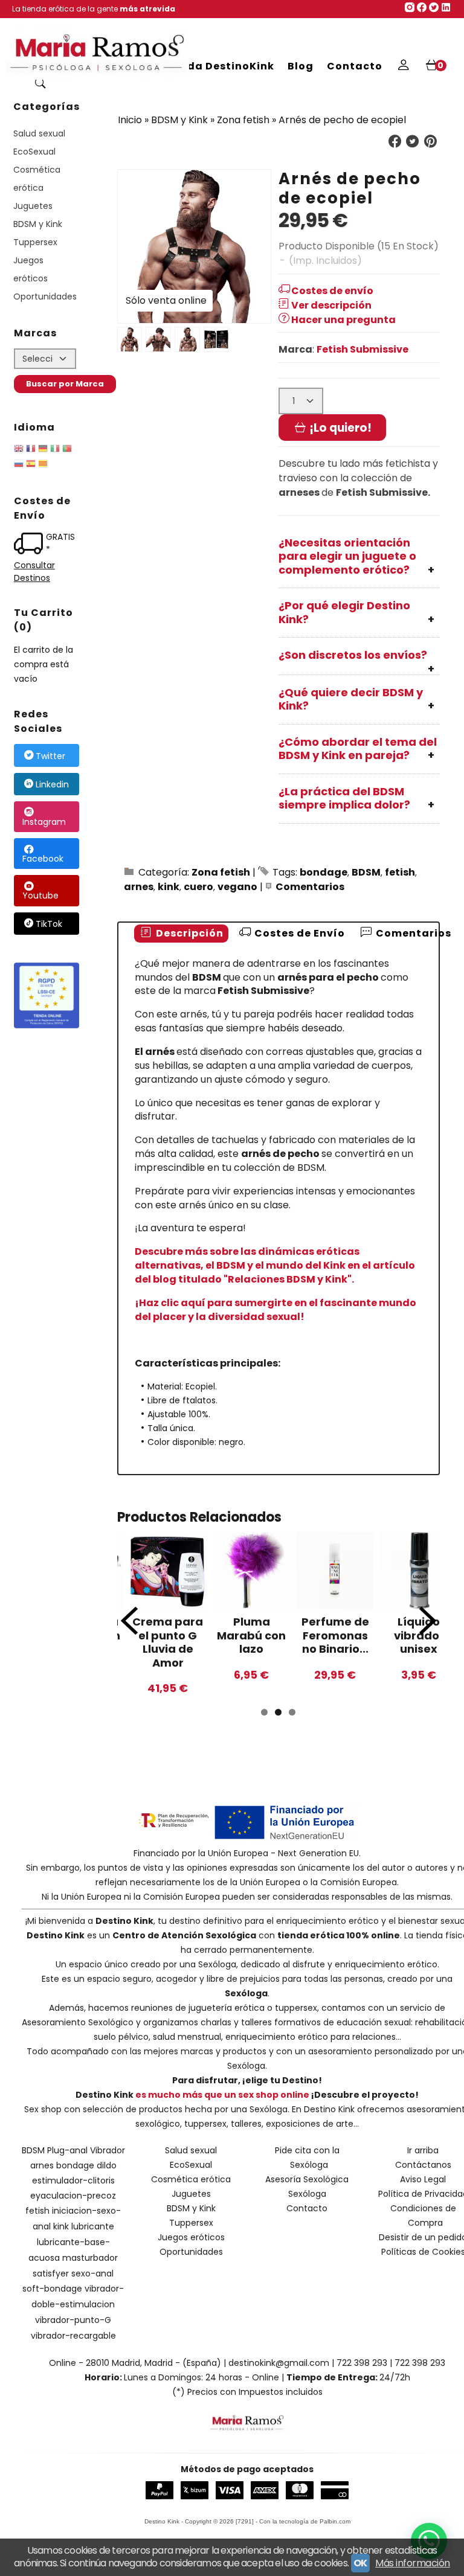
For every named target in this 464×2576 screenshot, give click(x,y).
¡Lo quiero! (339, 428)
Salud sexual (39, 133)
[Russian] (19, 466)
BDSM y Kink (38, 224)
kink (169, 887)
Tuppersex (35, 242)
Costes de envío (332, 291)
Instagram (44, 822)
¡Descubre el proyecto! (365, 2095)
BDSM (366, 872)
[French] (31, 450)
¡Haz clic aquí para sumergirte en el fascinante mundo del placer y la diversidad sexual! (275, 1310)
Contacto (355, 66)
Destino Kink (124, 1921)
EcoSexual (34, 152)
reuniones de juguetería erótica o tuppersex (224, 2008)
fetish (400, 872)
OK (360, 2563)
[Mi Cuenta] (403, 66)
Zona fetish (221, 872)
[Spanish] (31, 466)
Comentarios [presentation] (412, 933)
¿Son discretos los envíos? (353, 655)
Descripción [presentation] (188, 933)
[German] (43, 450)
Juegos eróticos (31, 269)
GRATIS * (60, 543)
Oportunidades (45, 296)
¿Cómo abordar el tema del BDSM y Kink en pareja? (358, 749)
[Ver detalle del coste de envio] (30, 545)
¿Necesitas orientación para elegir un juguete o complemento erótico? (347, 556)
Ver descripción (331, 305)
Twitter (50, 756)
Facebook (43, 859)
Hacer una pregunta (343, 320)
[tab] (182, 934)
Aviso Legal (423, 2179)
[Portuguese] (67, 450)
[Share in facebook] (395, 142)
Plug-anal (67, 2150)
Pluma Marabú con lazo (251, 1635)
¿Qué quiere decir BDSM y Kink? (351, 699)
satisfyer (51, 2273)
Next (428, 1621)
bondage (324, 872)
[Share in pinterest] (430, 142)
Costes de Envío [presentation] (298, 933)
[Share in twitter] (413, 142)
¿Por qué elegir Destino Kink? (344, 612)
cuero (198, 887)
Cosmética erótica (37, 179)
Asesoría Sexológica (307, 2179)
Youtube (40, 896)
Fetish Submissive (362, 349)
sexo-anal (92, 2273)
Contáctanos (423, 2165)
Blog (301, 66)
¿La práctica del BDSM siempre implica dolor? (344, 798)
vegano (237, 887)
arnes (139, 887)
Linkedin (52, 784)
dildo (107, 2165)
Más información (413, 2563)
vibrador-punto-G (73, 2320)
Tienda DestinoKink (218, 66)
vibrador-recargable (73, 2336)
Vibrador (108, 2150)
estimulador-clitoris (73, 2180)
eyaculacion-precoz (73, 2196)
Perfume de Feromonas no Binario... (335, 1635)
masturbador (90, 2258)
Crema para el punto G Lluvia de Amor (168, 1642)
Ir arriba (423, 2150)
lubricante (93, 2226)
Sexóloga (217, 1964)
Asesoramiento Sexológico (78, 2022)
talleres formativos (281, 2022)
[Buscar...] (40, 85)
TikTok (49, 924)
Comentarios (310, 887)
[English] (19, 450)
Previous (129, 1621)
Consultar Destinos (34, 572)
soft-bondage (52, 2289)
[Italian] (55, 450)
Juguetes (33, 206)
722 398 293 (362, 2363)
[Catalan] (44, 466)
